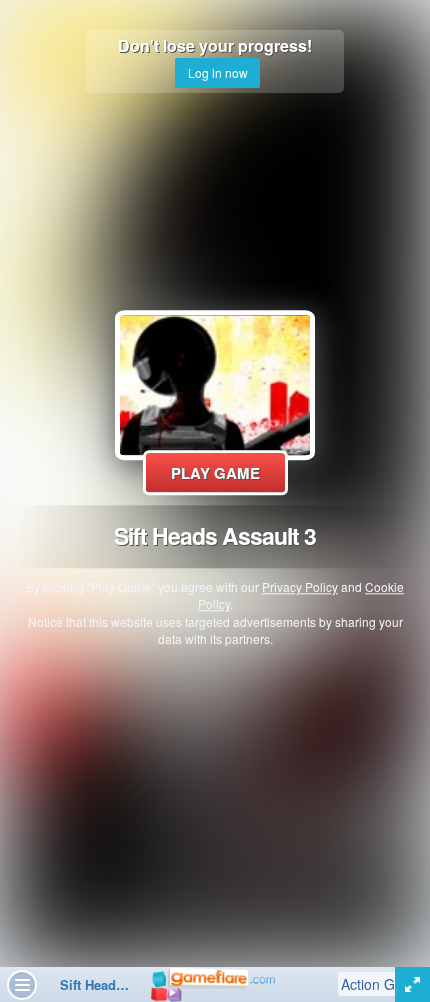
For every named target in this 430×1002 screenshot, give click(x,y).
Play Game (215, 473)
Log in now (218, 72)
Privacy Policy (300, 587)
